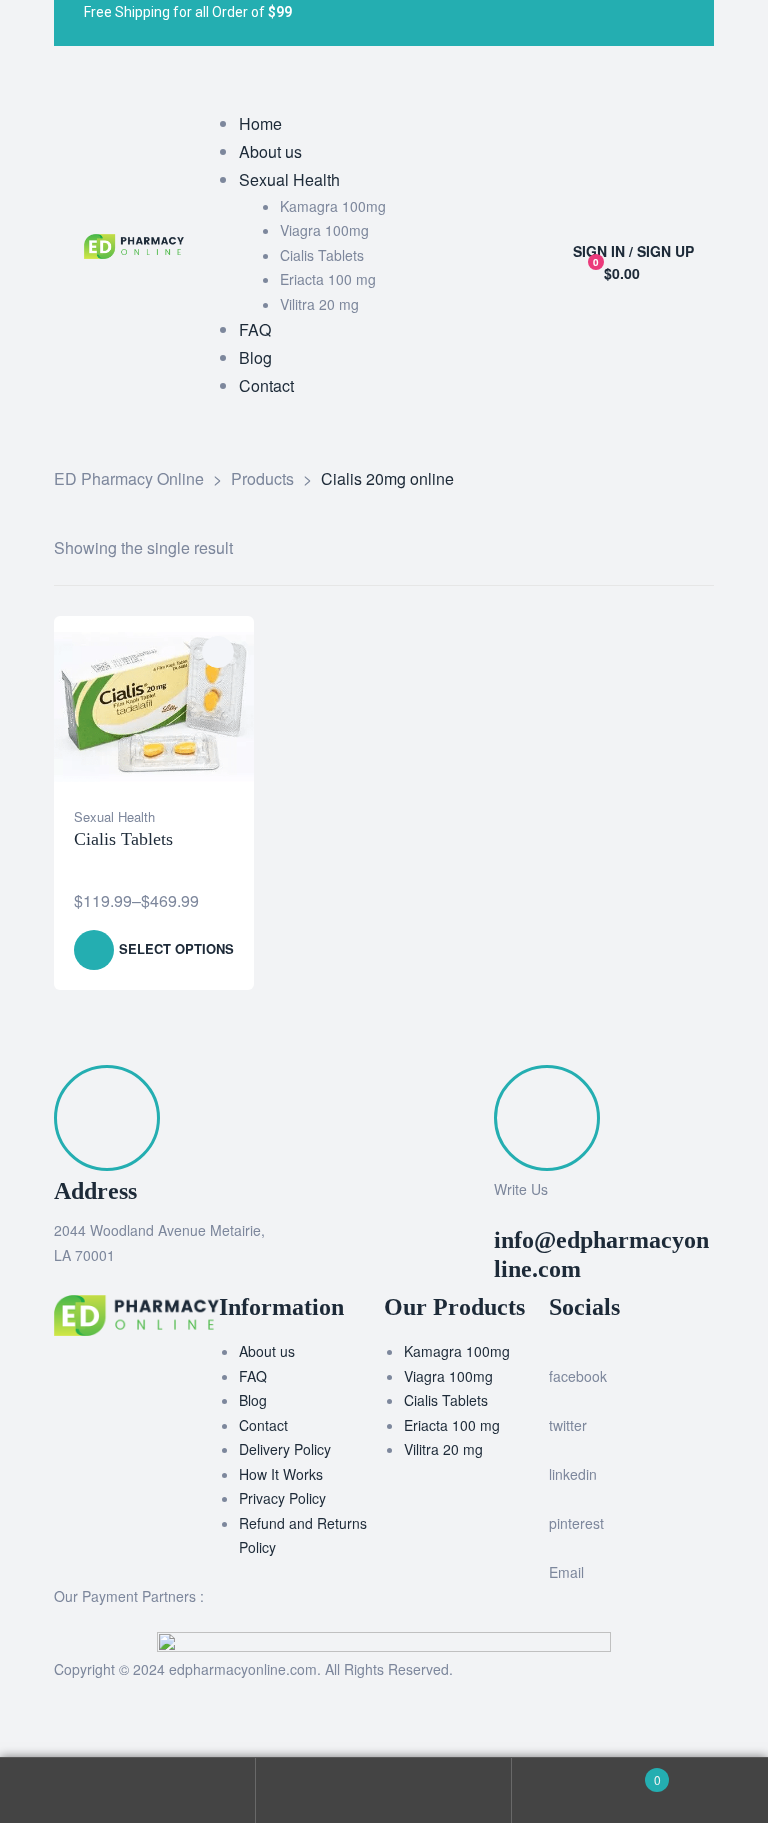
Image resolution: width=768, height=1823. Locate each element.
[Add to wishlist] (218, 652)
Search (384, 1790)
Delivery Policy (285, 1449)
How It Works (281, 1474)
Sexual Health (114, 816)
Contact (263, 1425)
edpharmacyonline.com (243, 1669)
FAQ (253, 1376)
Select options (176, 948)
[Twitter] (448, 23)
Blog (253, 1400)
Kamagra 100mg (457, 1351)
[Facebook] (404, 23)
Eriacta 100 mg (452, 1425)
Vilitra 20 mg (443, 1449)
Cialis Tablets (123, 839)
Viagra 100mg (448, 1376)
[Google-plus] (536, 23)
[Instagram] (492, 23)
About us (267, 1351)
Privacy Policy (282, 1498)
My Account (128, 1790)
